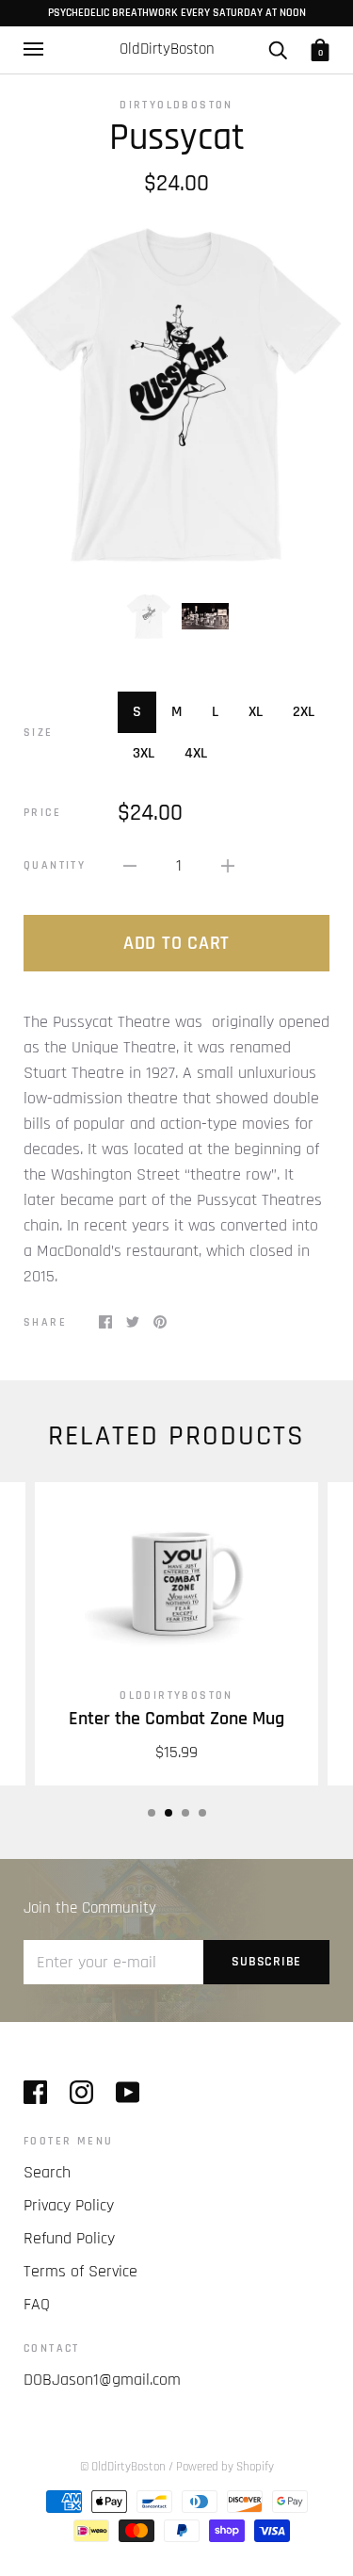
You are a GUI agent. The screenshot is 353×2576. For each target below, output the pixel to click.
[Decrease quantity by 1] (130, 865)
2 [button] (168, 1813)
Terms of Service (80, 2271)
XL (256, 712)
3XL (144, 753)
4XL (196, 753)
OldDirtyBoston (176, 1696)
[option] (176, 394)
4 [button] (202, 1813)
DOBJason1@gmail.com (102, 2380)
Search (47, 2172)
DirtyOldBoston (176, 105)
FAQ (37, 2304)
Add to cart (176, 943)
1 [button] (152, 1813)
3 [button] (185, 1813)
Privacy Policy (69, 2205)
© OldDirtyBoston (123, 2467)
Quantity (55, 865)
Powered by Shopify (225, 2467)
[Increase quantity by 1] (228, 865)
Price (42, 813)
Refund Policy (69, 2238)
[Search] (278, 49)
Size (39, 733)
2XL (304, 712)
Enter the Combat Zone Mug (176, 1719)
